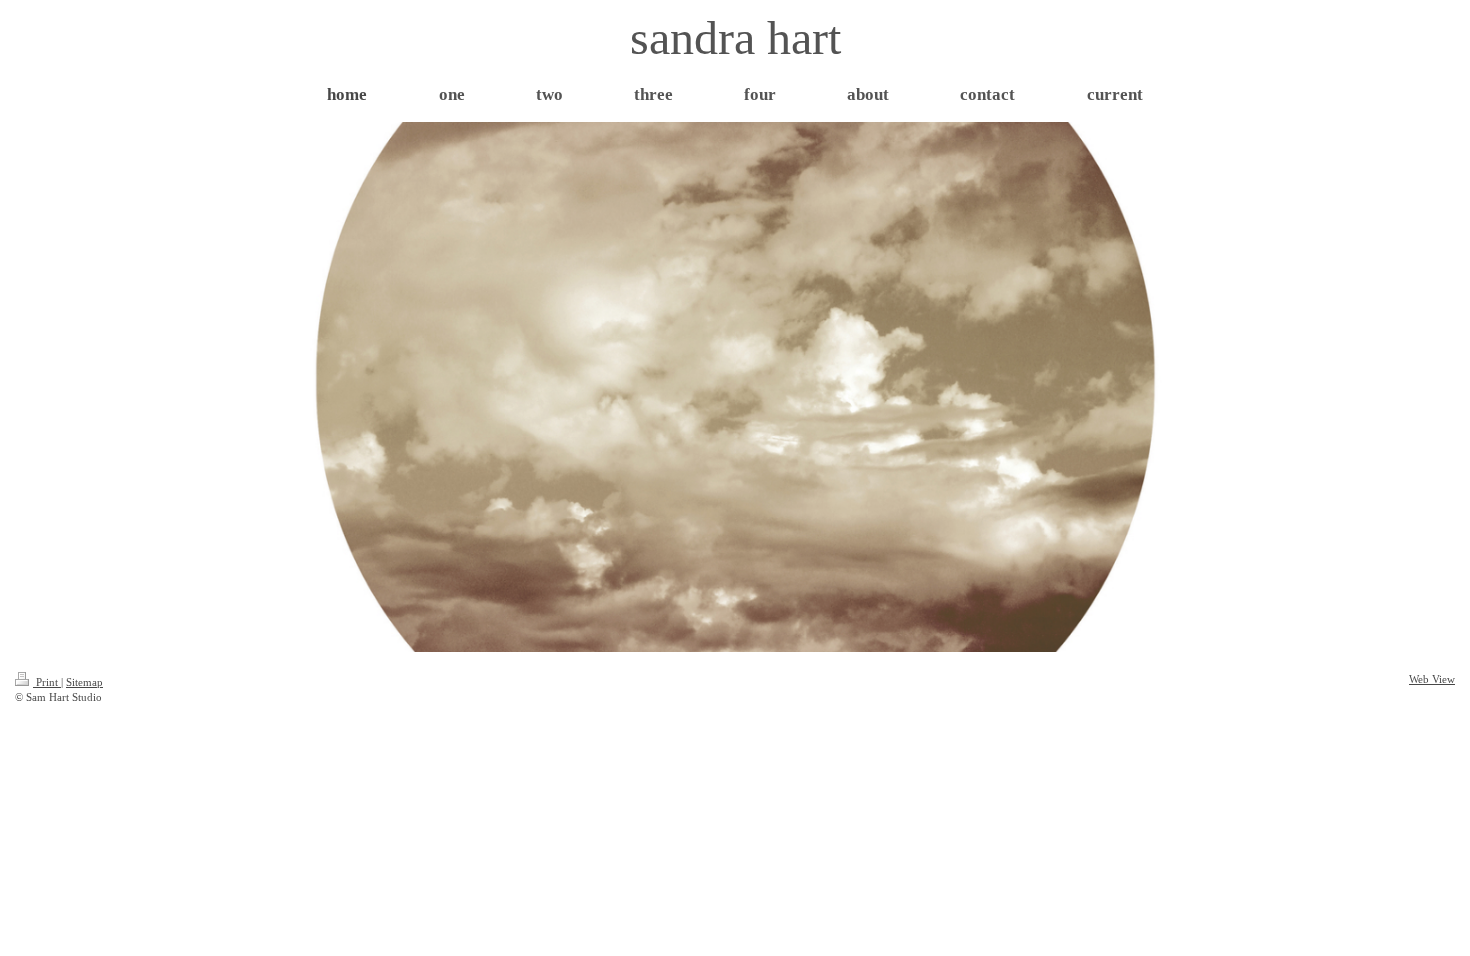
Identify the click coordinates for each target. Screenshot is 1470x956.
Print (47, 682)
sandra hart (735, 37)
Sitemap (84, 682)
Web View (1432, 679)
